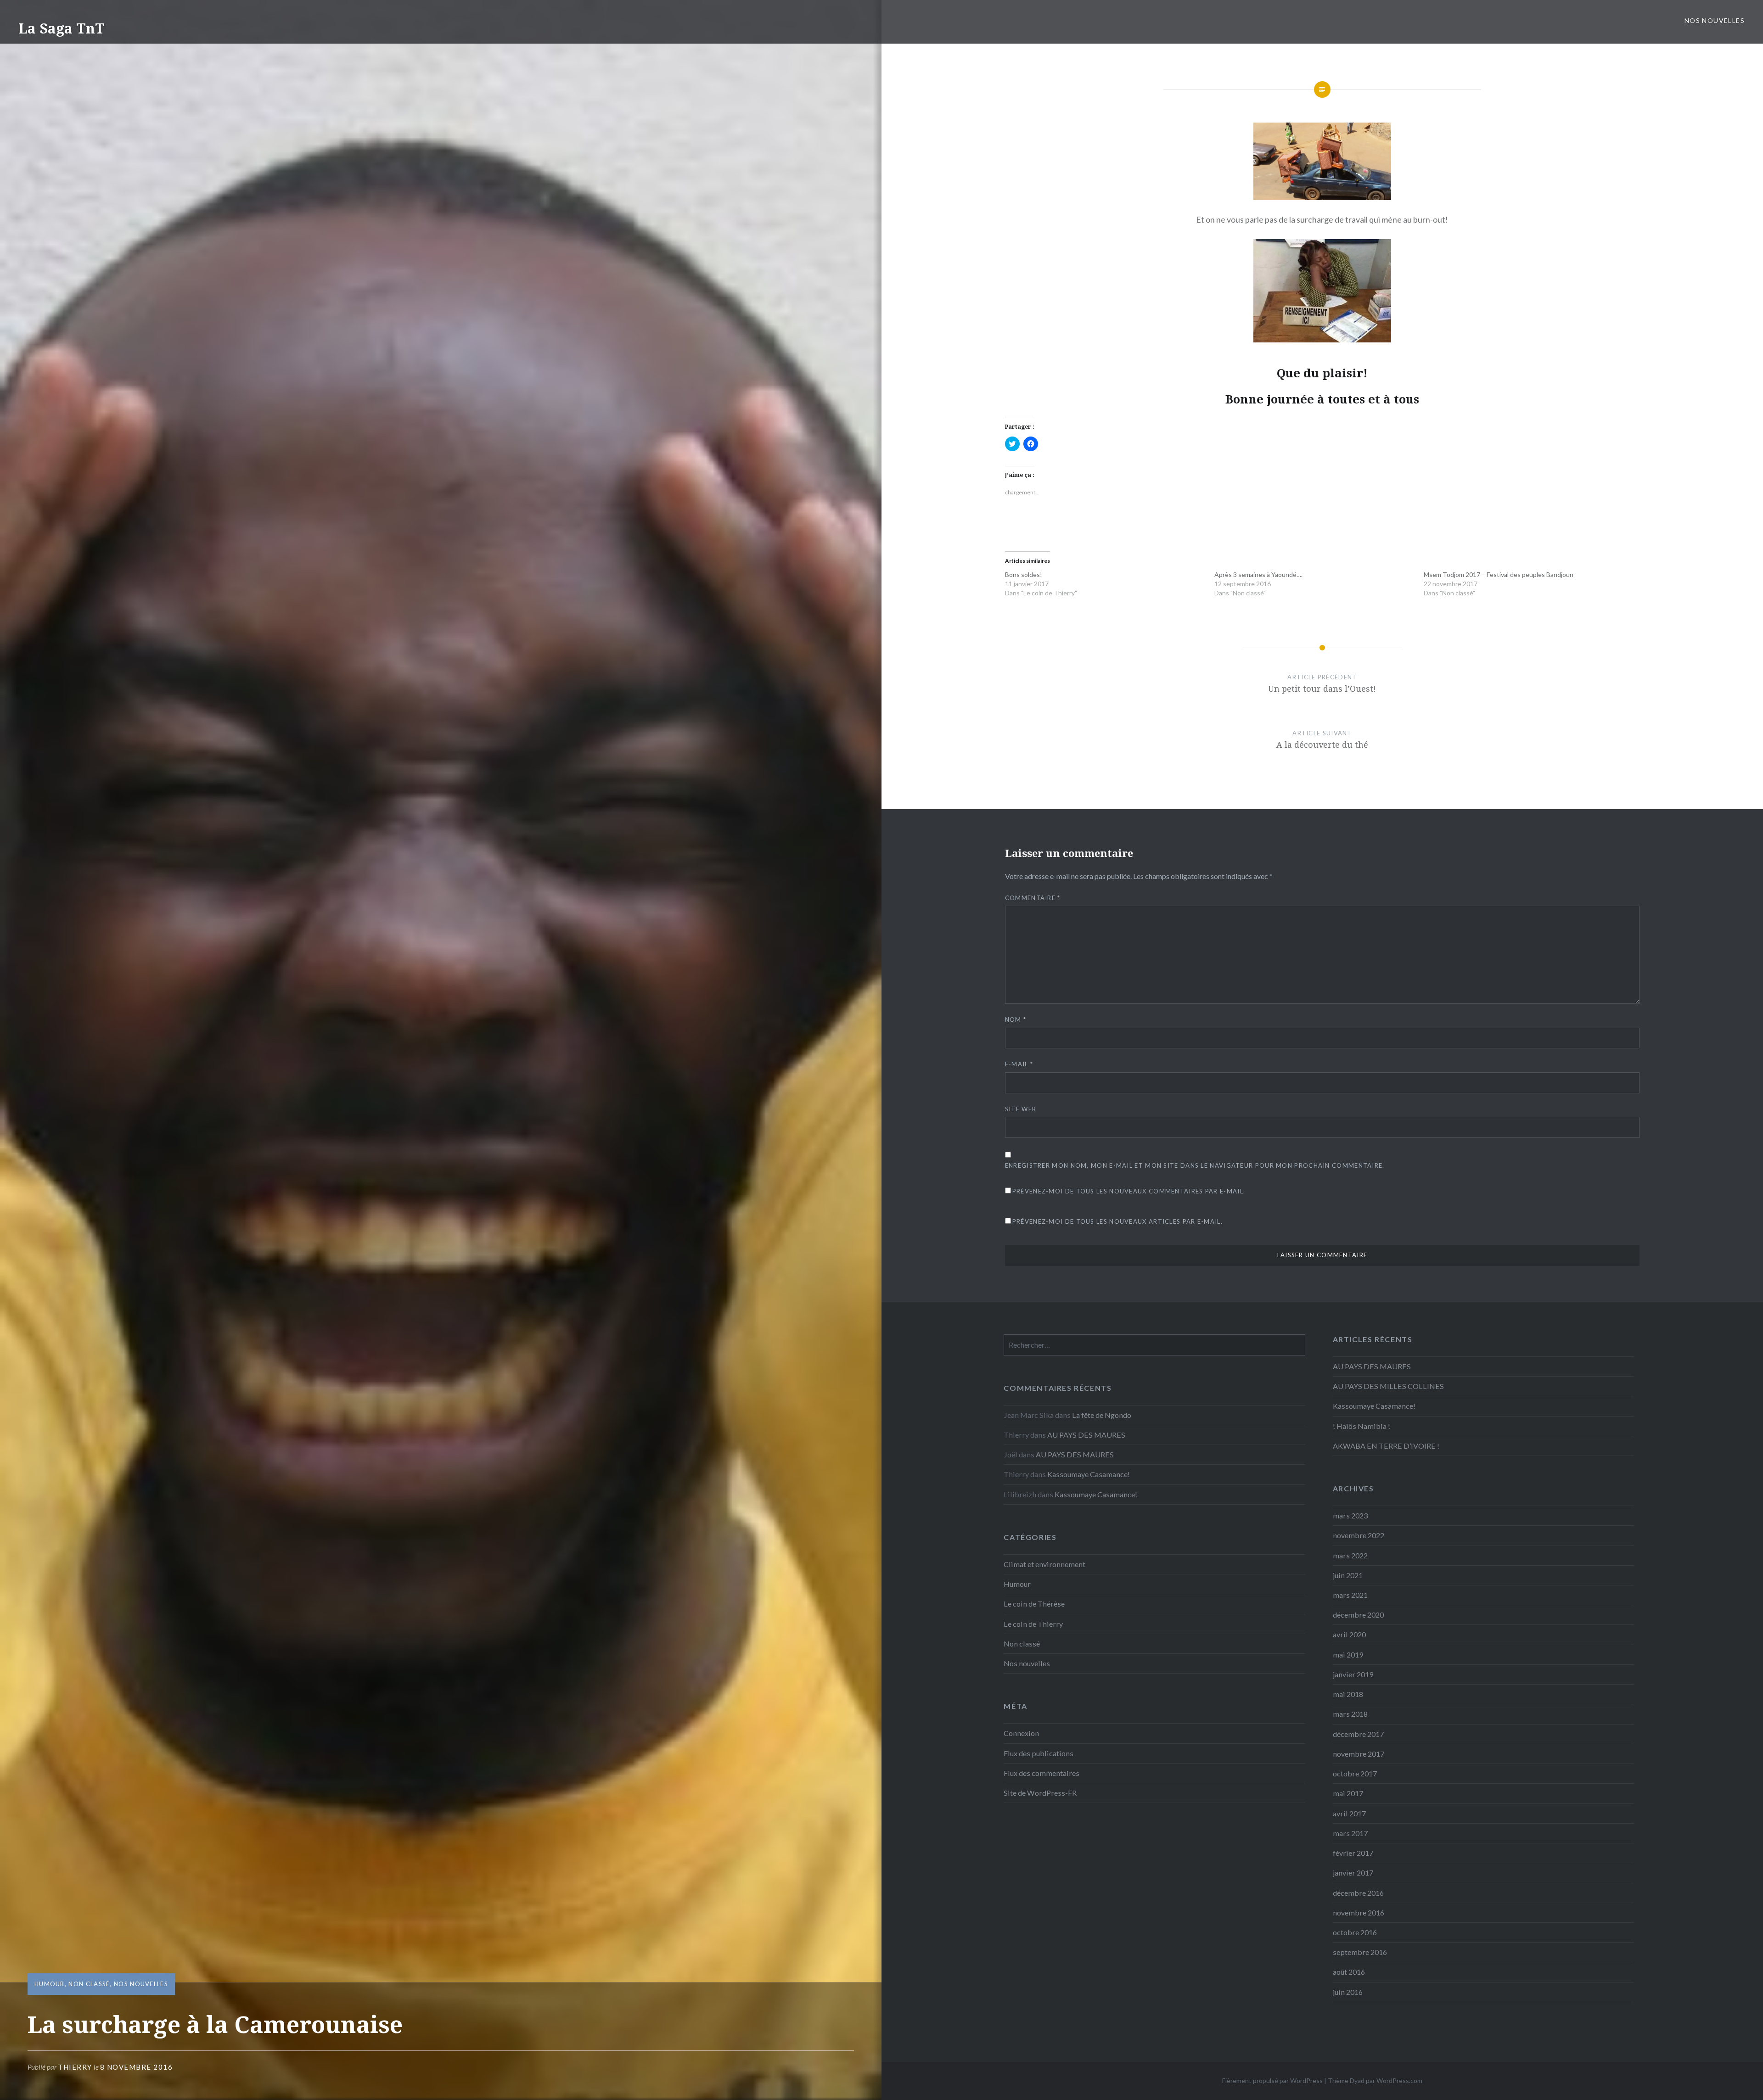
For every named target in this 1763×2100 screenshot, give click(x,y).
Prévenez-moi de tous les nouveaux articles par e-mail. (1117, 1221)
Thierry (75, 2067)
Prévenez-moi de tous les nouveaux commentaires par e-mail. (1129, 1191)
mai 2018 (1348, 1694)
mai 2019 (1348, 1655)
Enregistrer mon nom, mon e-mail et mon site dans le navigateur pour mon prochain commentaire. (1195, 1165)
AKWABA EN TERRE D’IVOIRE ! (1386, 1446)
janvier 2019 (1353, 1674)
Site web (1021, 1109)
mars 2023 (1350, 1515)
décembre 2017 (1358, 1734)
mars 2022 (1350, 1555)
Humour (50, 1984)
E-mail (1019, 1064)
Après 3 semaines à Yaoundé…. (1258, 574)
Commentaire (1033, 898)
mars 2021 (1350, 1595)
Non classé (89, 1984)
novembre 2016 (1359, 1912)
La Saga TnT (62, 28)
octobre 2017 (1355, 1773)
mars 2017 (1350, 1833)
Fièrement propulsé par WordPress (1272, 2080)
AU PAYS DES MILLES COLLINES (1388, 1386)
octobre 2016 (1355, 1932)
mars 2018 (1350, 1714)
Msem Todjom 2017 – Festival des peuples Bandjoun (1499, 574)
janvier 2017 (1353, 1873)
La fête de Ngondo (1102, 1415)
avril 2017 (1349, 1813)
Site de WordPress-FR (1040, 1793)
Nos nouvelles (1715, 20)
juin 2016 (1348, 1992)
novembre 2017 (1359, 1754)
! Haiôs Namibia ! (1362, 1426)
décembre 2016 (1358, 1893)
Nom (1016, 1019)
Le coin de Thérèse (1034, 1604)
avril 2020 (1349, 1634)
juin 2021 (1348, 1575)
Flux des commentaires (1042, 1773)
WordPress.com (1399, 2080)
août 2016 (1349, 1972)
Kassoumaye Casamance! (1374, 1406)
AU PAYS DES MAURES (1372, 1366)
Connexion (1021, 1733)
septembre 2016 (1360, 1952)
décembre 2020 (1358, 1615)
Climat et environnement (1044, 1564)
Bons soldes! (1024, 574)
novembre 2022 (1359, 1535)
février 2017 (1353, 1853)
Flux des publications (1039, 1753)
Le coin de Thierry (1033, 1624)
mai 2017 (1348, 1793)
